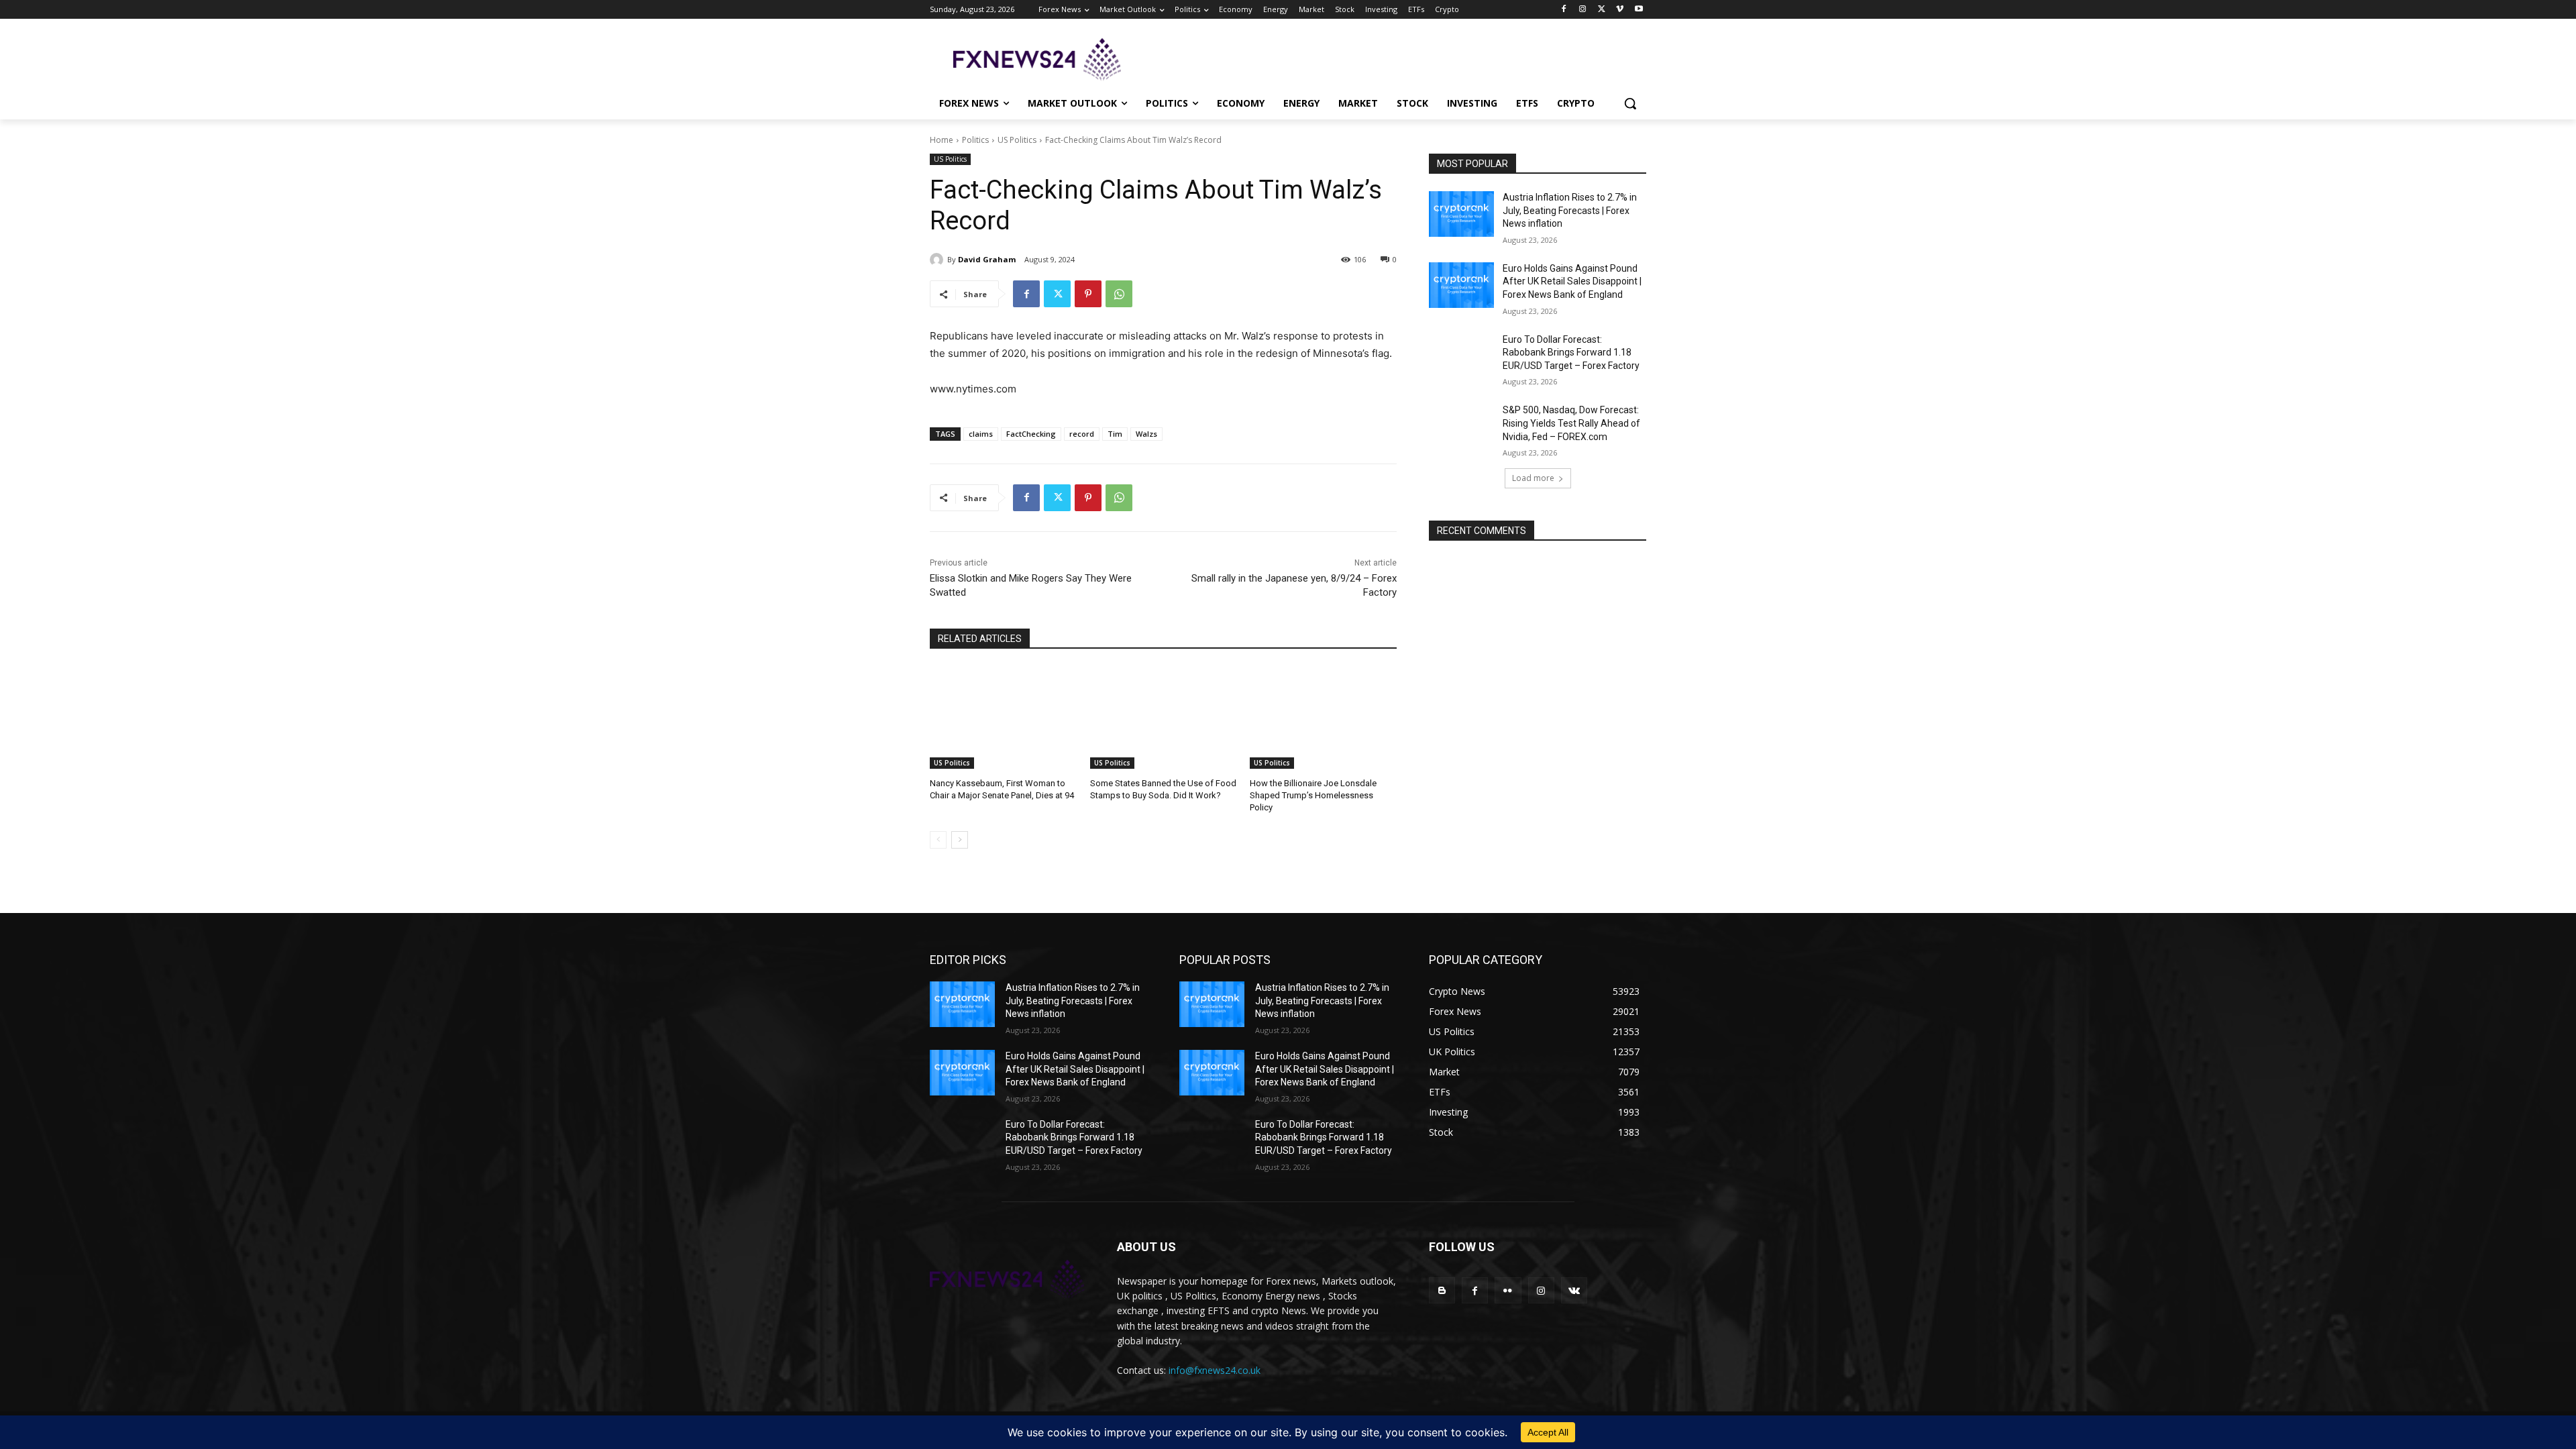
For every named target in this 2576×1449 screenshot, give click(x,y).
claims (981, 434)
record (1082, 434)
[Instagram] (1583, 10)
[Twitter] (1602, 10)
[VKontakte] (1574, 1290)
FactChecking (1031, 434)
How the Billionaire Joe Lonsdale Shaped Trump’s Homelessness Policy (1313, 795)
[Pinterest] (1088, 294)
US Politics (1017, 140)
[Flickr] (1508, 1290)
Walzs (1146, 434)
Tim (1115, 434)
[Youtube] (1639, 10)
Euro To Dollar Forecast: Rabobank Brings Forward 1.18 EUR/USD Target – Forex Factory (1571, 353)
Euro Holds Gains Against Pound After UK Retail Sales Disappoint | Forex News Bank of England (1572, 281)
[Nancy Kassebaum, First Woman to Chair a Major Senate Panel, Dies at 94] (1003, 717)
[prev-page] (938, 840)
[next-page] (960, 840)
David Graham (987, 259)
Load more (1533, 478)
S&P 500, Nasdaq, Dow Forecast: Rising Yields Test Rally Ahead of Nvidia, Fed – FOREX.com (1571, 423)
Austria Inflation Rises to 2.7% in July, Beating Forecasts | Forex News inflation (1570, 210)
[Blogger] (1442, 1290)
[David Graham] (938, 260)
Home (942, 140)
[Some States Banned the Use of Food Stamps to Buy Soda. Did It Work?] (1164, 717)
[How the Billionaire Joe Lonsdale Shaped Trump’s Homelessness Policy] (1323, 717)
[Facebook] (1564, 10)
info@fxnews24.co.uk (1215, 1370)
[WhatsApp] (1119, 294)
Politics (975, 140)
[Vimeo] (1620, 10)
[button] (1630, 103)
